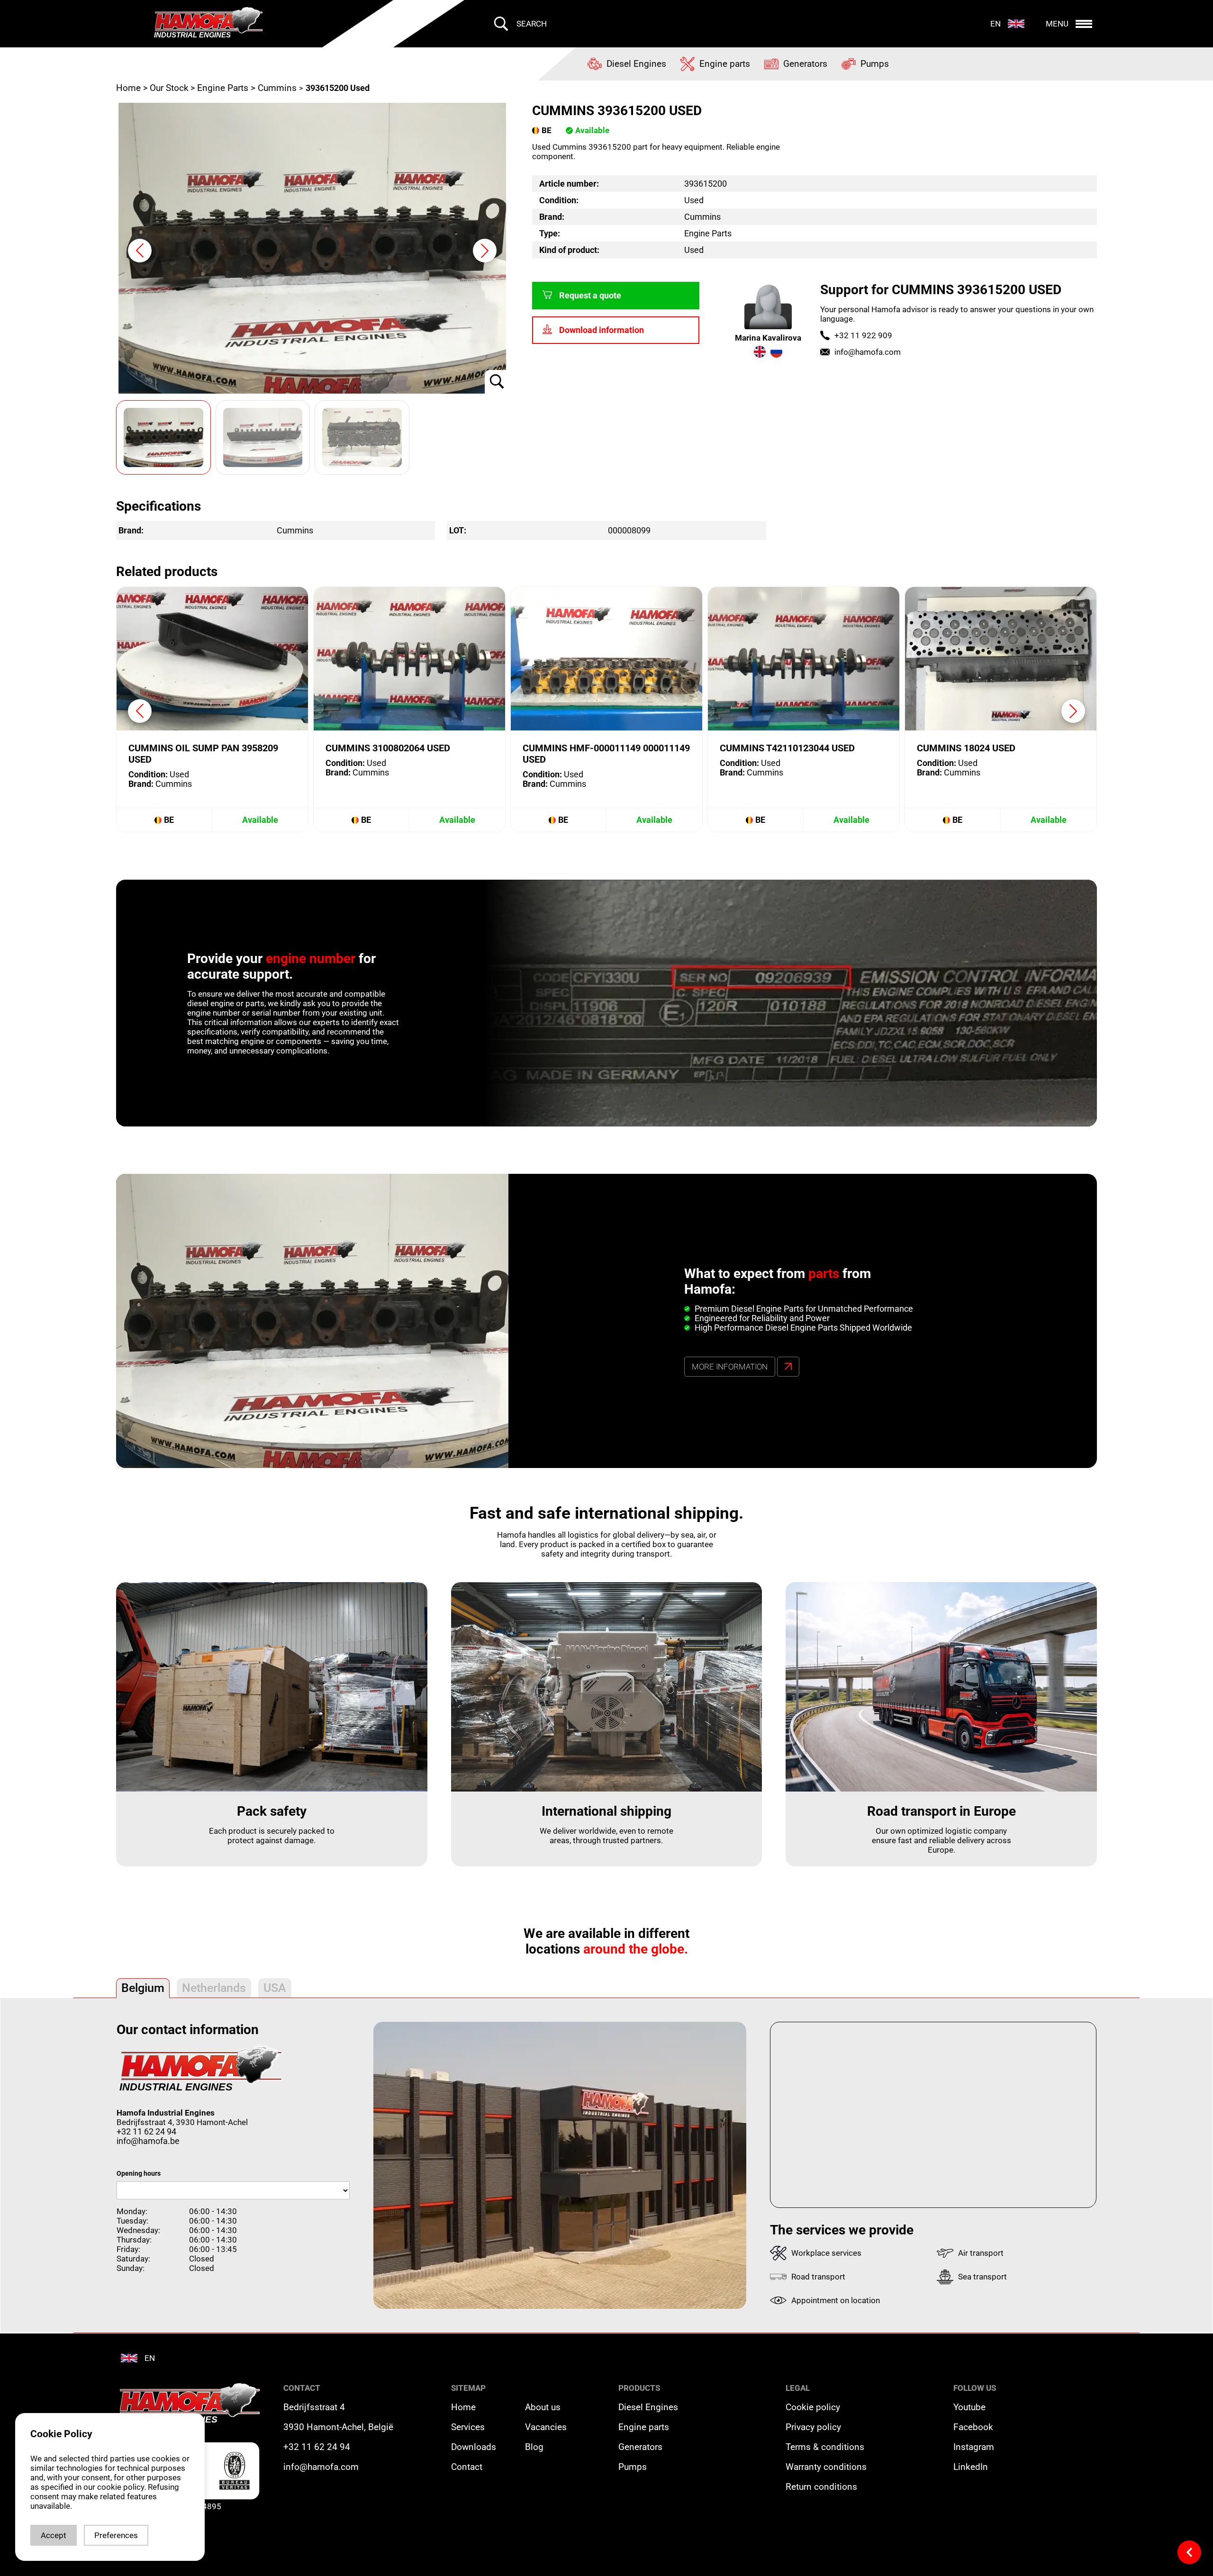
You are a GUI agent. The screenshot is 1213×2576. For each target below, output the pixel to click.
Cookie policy (813, 2407)
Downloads (474, 2447)
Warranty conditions (826, 2467)
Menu (1057, 24)
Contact (467, 2467)
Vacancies (546, 2427)
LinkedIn (971, 2467)
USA (275, 1988)
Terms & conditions (825, 2447)
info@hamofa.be (148, 2141)
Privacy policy (813, 2427)
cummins (277, 88)
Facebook (973, 2427)
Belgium (143, 1988)
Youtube (969, 2407)
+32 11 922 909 (863, 335)
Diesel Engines (648, 2407)
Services (468, 2427)
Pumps (633, 2467)
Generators (640, 2447)
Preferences (116, 2535)
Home (130, 88)
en (996, 24)
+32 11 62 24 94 (146, 2132)
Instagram (974, 2447)
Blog (534, 2447)
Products (639, 2388)
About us (543, 2407)
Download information (602, 330)
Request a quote (590, 296)
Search (532, 24)
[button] (485, 251)
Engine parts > (226, 88)
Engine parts (644, 2427)
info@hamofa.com (868, 352)
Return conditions (821, 2487)
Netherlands (214, 1988)
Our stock (169, 88)
